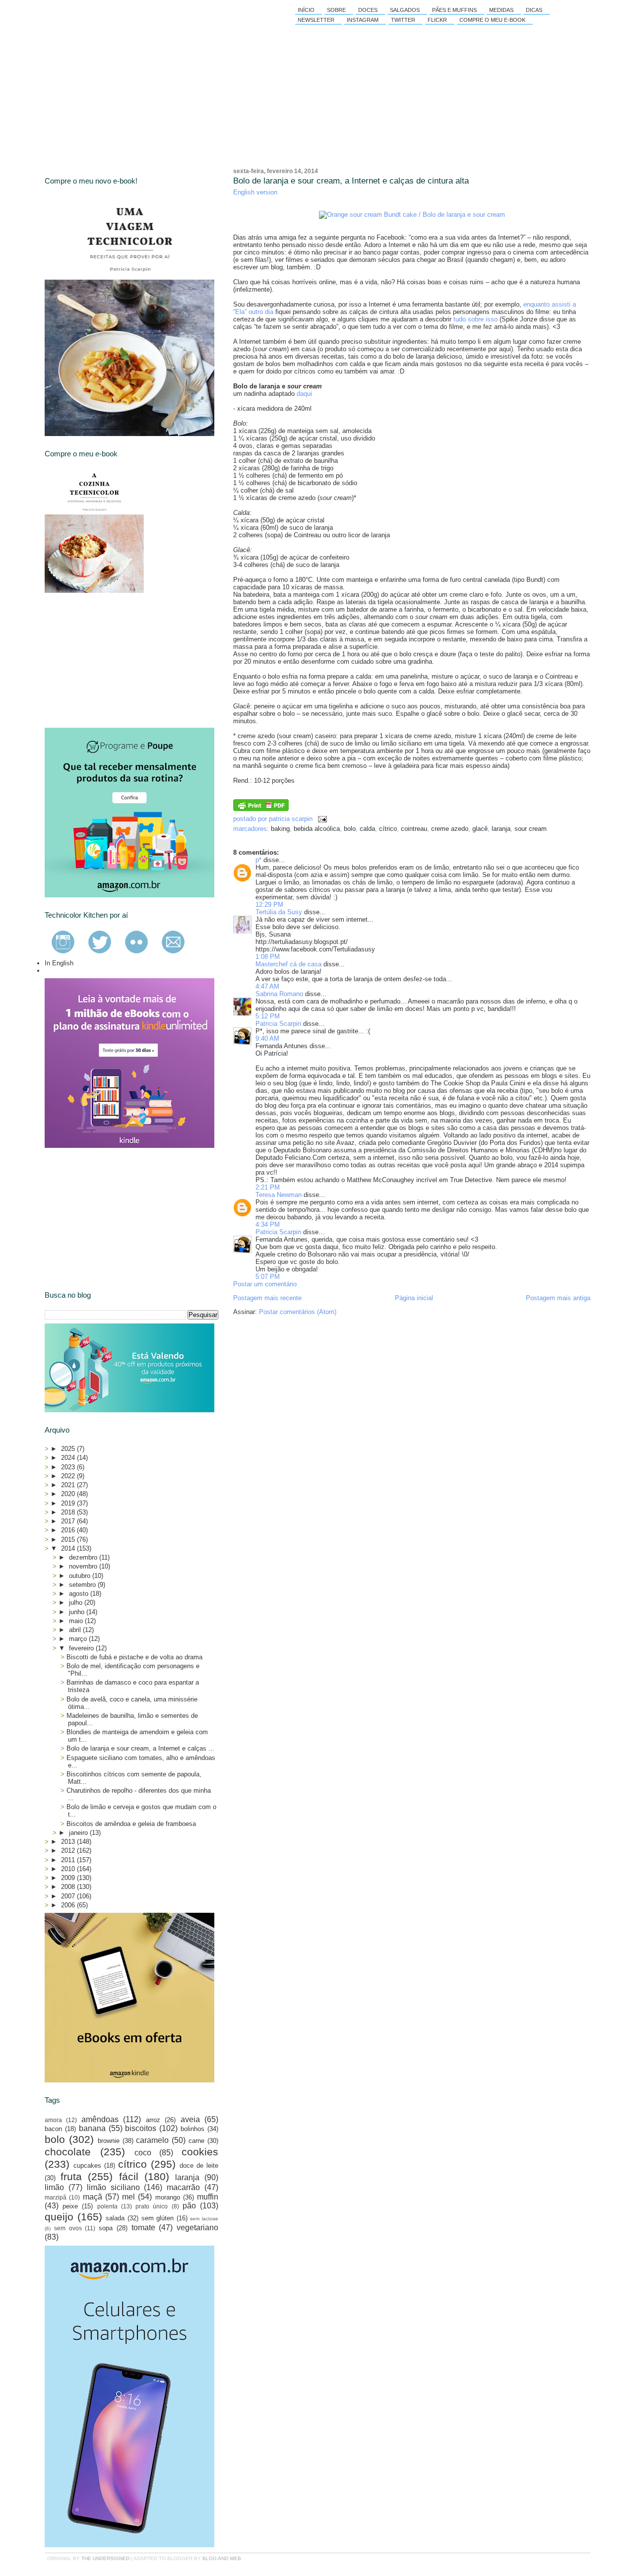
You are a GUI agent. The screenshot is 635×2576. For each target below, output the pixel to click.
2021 (69, 1485)
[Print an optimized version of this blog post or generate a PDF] (261, 809)
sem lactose (204, 2219)
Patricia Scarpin (278, 1024)
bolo (350, 829)
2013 (69, 1842)
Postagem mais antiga (558, 1298)
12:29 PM (269, 905)
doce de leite (199, 2166)
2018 (69, 1512)
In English (59, 963)
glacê (480, 829)
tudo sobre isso (476, 319)
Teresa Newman (279, 1195)
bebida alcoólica (317, 829)
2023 (69, 1467)
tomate (143, 2228)
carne (196, 2141)
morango (168, 2197)
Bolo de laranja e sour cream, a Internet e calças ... (140, 1748)
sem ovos (68, 2228)
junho (78, 1612)
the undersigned (105, 2558)
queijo (59, 2217)
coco (143, 2153)
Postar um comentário (265, 1284)
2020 (69, 1494)
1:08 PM (268, 957)
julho (77, 1602)
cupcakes (87, 2166)
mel (128, 2197)
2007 (69, 1896)
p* (258, 860)
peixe (70, 2206)
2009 (69, 1878)
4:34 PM (268, 1225)
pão (189, 2206)
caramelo (152, 2140)
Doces (368, 10)
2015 (69, 1539)
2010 (69, 1869)
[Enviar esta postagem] (321, 819)
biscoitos (141, 2128)
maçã (93, 2197)
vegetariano (197, 2228)
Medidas (501, 10)
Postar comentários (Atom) (298, 1312)
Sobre (336, 10)
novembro (84, 1566)
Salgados (405, 10)
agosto (80, 1594)
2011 (69, 1860)
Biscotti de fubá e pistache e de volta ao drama (134, 1657)
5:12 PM (268, 1016)
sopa (106, 2228)
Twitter (403, 20)
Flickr (437, 20)
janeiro (79, 1833)
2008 (69, 1887)
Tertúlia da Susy (279, 912)
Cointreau (414, 829)
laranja (501, 829)
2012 (69, 1851)
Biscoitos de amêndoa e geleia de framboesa (131, 1824)
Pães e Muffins (454, 10)
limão (54, 2187)
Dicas (534, 10)
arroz (153, 2120)
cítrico (388, 829)
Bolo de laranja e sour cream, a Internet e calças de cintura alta (351, 181)
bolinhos (192, 2129)
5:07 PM (268, 1277)
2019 (69, 1503)
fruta (71, 2176)
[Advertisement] (119, 660)
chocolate (68, 2152)
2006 (69, 1905)
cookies (200, 2152)
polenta (107, 2206)
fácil (129, 2176)
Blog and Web (222, 2558)
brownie (109, 2141)
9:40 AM (267, 1038)
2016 (69, 1530)
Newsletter (316, 20)
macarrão (183, 2187)
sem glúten (158, 2218)
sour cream (531, 829)
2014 (69, 1548)
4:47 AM (267, 986)
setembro (83, 1585)
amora (53, 2120)
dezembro (84, 1557)
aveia (190, 2119)
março (79, 1639)
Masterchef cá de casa (288, 964)
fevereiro (82, 1648)
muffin (208, 2197)
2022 (69, 1476)
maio (77, 1621)
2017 (69, 1521)
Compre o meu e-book (492, 20)
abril (76, 1630)
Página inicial (414, 1298)
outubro (81, 1576)
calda (367, 829)
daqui (304, 394)
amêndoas (100, 2119)
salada (115, 2218)
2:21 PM (268, 1187)
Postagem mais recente (267, 1298)
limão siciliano (113, 2187)
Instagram (363, 20)
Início (306, 10)
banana (92, 2128)
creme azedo (450, 829)
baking (280, 829)
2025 (69, 1449)
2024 (69, 1458)
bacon (53, 2129)
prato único (152, 2206)
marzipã (56, 2197)
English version (255, 192)
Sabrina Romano (279, 994)
